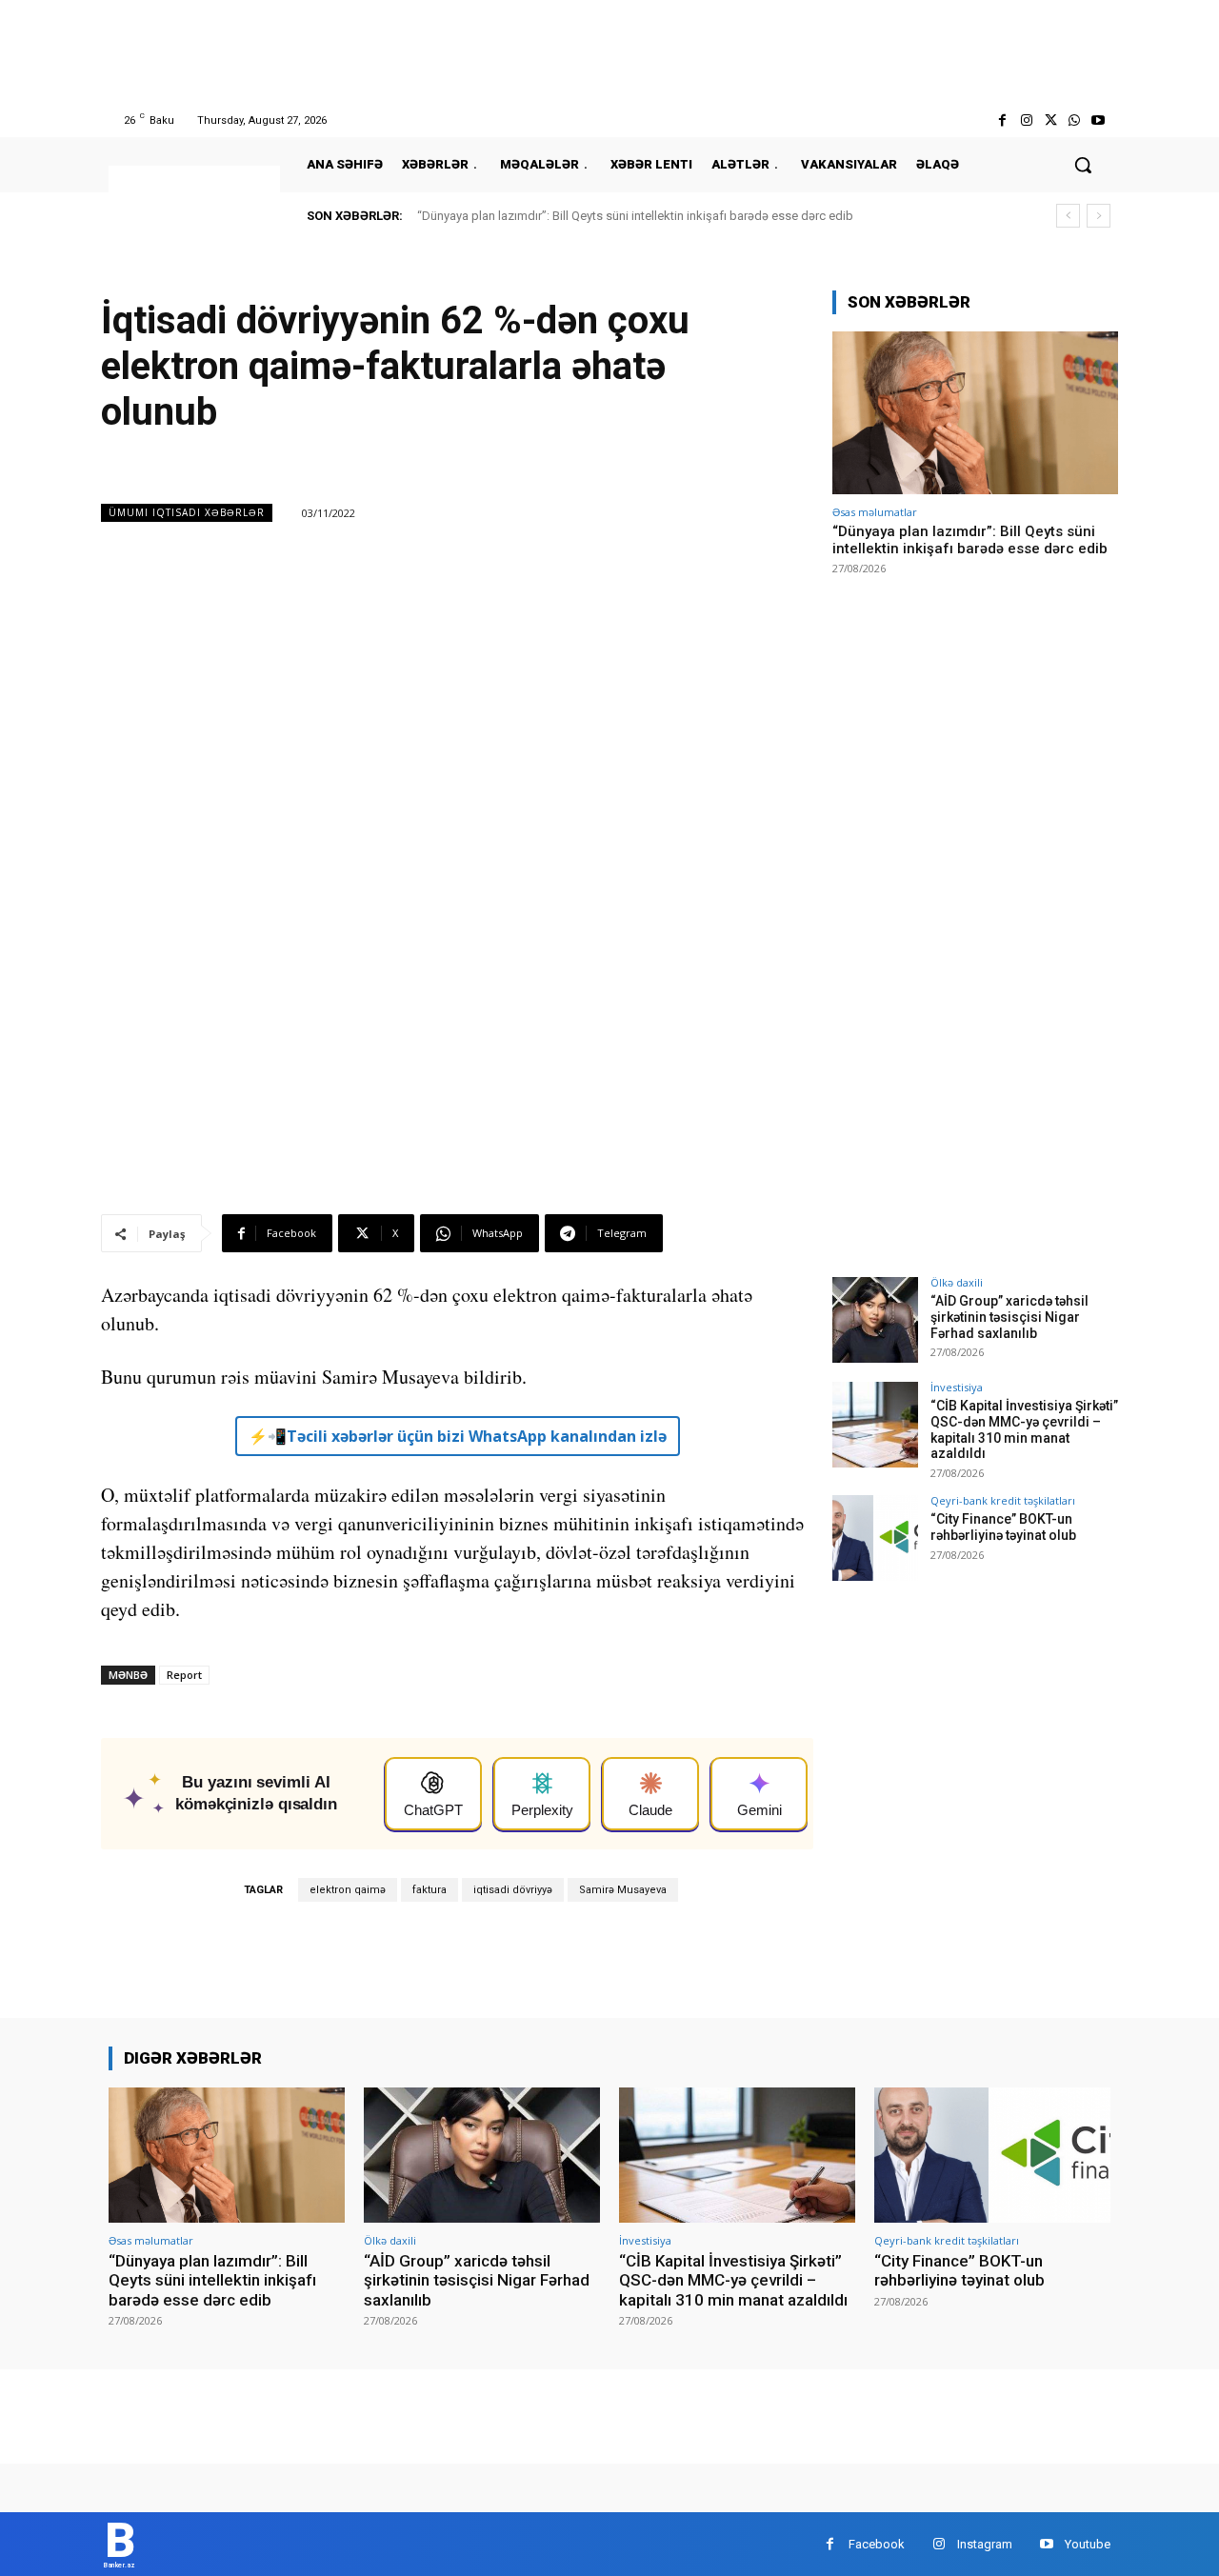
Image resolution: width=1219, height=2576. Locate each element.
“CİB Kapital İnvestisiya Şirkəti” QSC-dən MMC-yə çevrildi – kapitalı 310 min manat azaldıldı (1024, 1429)
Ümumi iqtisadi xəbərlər (187, 512)
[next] (1099, 216)
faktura (430, 1890)
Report (184, 1675)
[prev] (1068, 216)
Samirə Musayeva (623, 1890)
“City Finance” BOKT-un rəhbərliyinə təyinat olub (1003, 1527)
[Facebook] (1002, 120)
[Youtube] (1099, 120)
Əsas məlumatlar (875, 512)
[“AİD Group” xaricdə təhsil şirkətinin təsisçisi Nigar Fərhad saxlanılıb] (875, 1320)
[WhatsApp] (1075, 120)
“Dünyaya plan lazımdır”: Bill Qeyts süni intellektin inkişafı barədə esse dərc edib (635, 216)
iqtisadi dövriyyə (513, 1890)
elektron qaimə (348, 1890)
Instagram (985, 2544)
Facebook (877, 2544)
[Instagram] (1026, 120)
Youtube (1088, 2544)
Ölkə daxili (957, 1282)
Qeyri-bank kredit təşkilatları (1003, 1500)
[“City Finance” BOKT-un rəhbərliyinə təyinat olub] (875, 1538)
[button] (1083, 165)
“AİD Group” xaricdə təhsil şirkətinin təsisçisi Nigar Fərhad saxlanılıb (1009, 1317)
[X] (1050, 120)
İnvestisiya (957, 1387)
